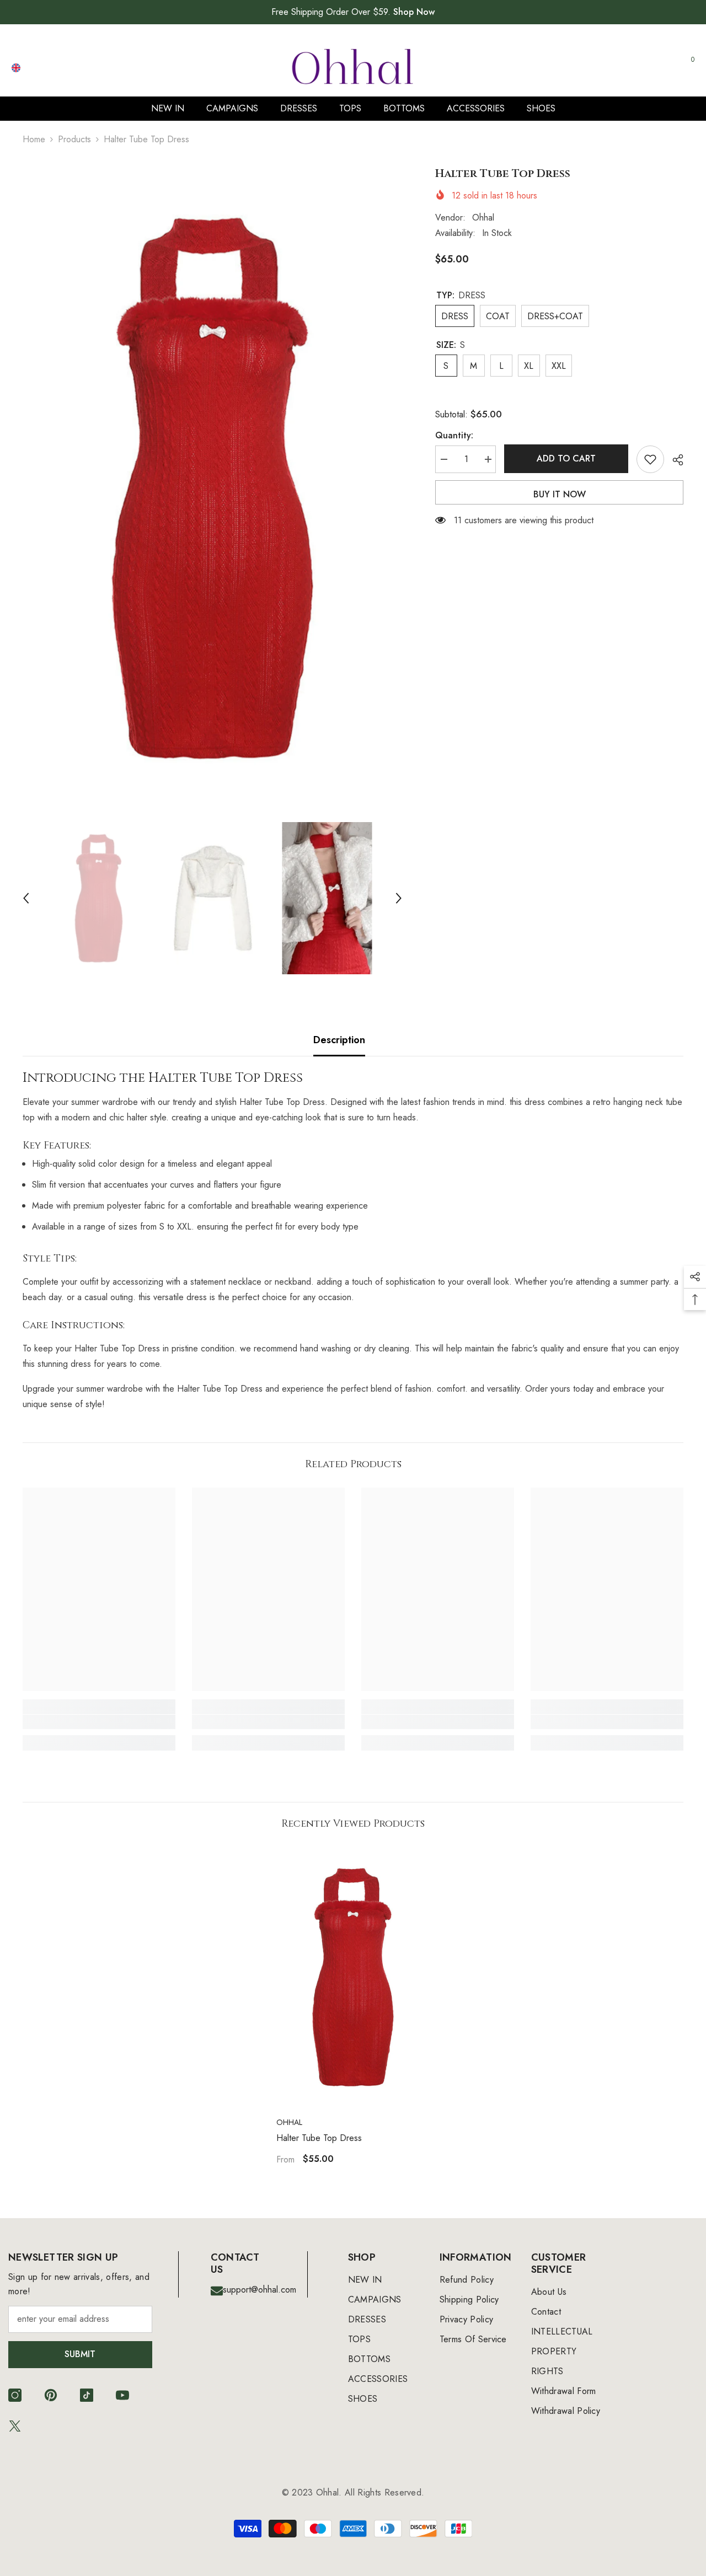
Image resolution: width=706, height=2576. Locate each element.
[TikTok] (87, 2395)
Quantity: (454, 435)
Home (34, 139)
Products (74, 139)
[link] (99, 1722)
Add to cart (566, 458)
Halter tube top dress (319, 2138)
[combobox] (558, 67)
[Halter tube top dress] (353, 1977)
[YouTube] (122, 2395)
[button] (26, 898)
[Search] (568, 68)
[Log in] (635, 68)
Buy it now (560, 494)
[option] (213, 488)
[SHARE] (674, 460)
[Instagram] (15, 2395)
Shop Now (414, 12)
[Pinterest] (51, 2395)
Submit (80, 2354)
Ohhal (483, 218)
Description (339, 1040)
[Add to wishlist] (650, 459)
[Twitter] (15, 2426)
